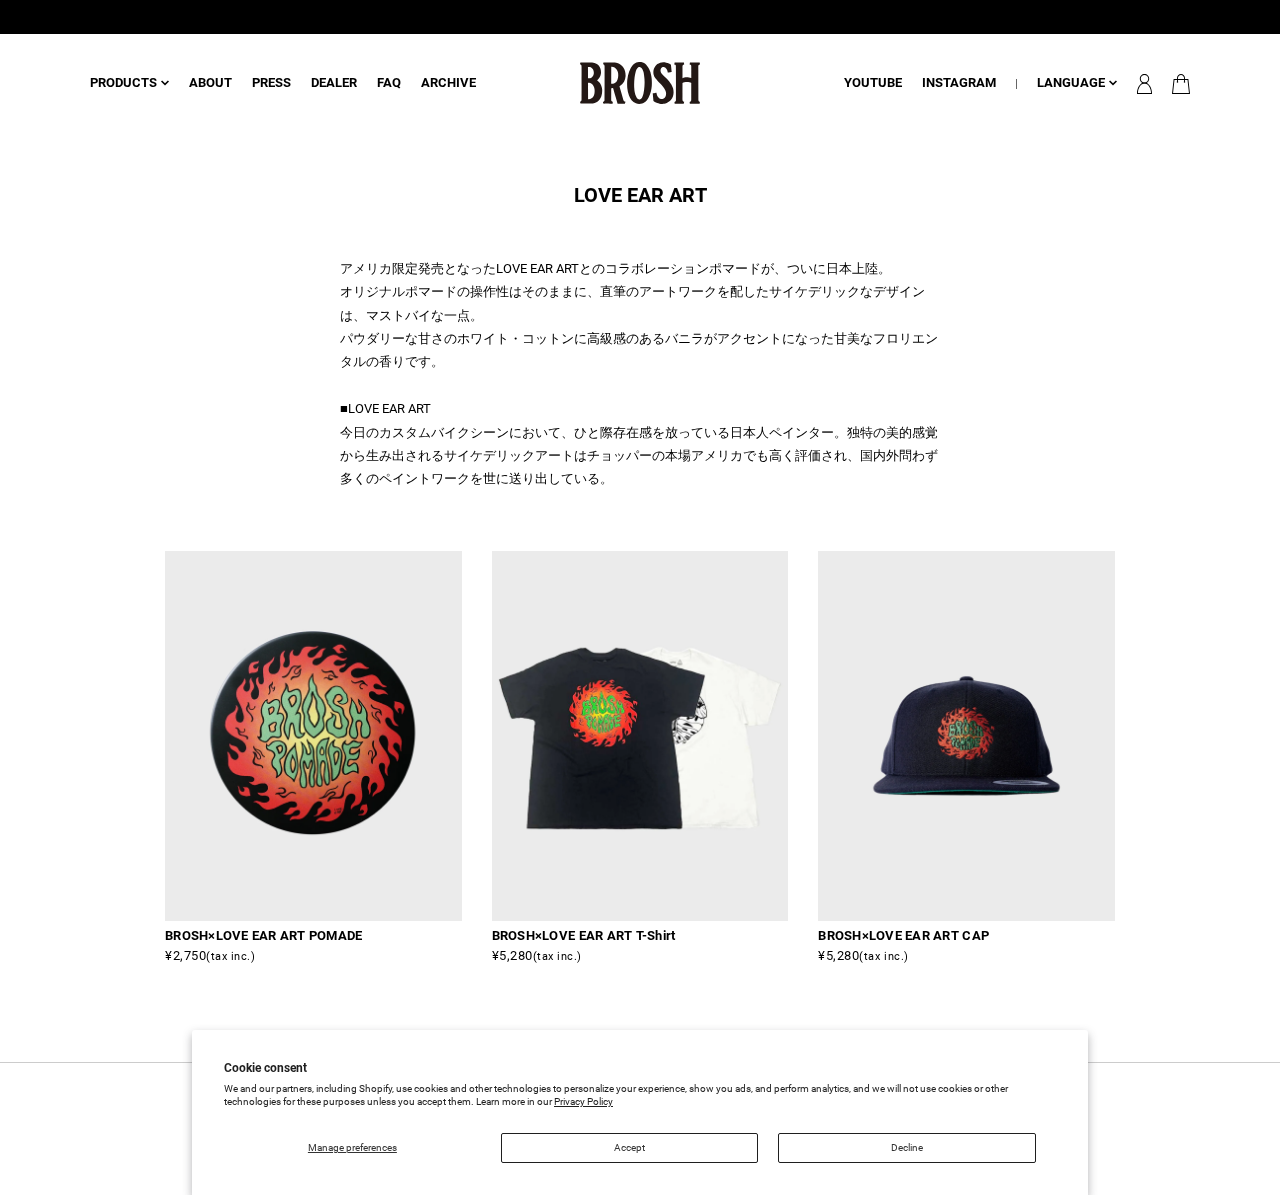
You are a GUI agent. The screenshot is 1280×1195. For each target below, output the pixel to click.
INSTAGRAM (959, 82)
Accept (629, 1147)
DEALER (334, 82)
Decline (907, 1147)
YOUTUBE (873, 82)
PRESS (271, 82)
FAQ (389, 82)
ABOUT (210, 82)
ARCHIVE (448, 82)
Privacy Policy (583, 1101)
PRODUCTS (123, 82)
